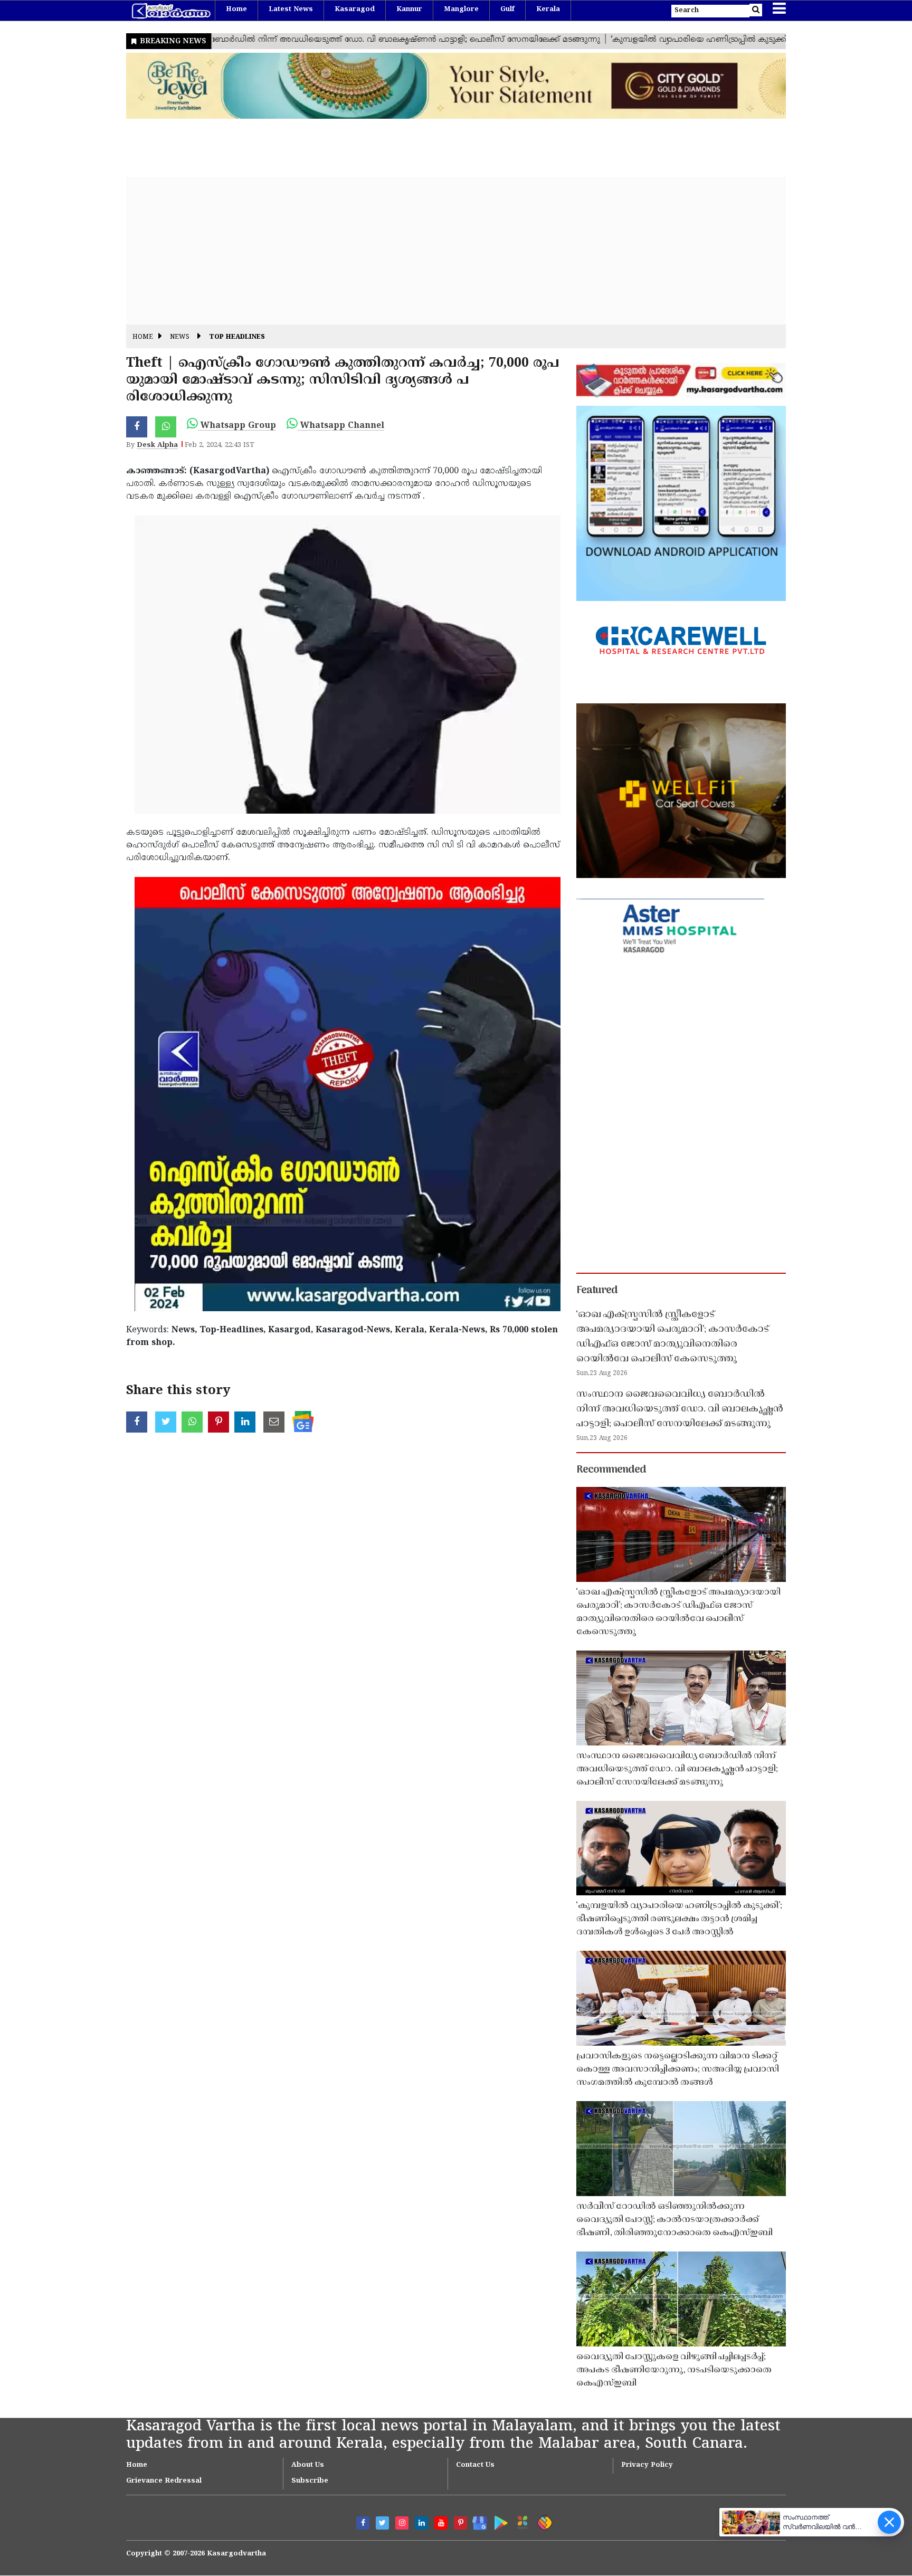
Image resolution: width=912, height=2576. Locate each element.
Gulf (507, 9)
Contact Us (475, 2465)
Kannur (409, 9)
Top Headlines (237, 337)
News (180, 337)
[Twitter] (382, 2523)
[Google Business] (476, 2521)
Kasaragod (355, 9)
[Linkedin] (421, 2523)
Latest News (291, 9)
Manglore (461, 9)
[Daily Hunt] (521, 2521)
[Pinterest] (460, 2523)
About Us (308, 2465)
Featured (597, 1291)
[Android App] (498, 2521)
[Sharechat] (543, 2521)
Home (236, 9)
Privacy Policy (647, 2465)
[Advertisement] (443, 251)
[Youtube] (441, 2523)
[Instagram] (402, 2523)
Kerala (548, 9)
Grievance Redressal (164, 2481)
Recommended (611, 1470)
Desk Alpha (157, 445)
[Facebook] (363, 2523)
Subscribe (310, 2481)
